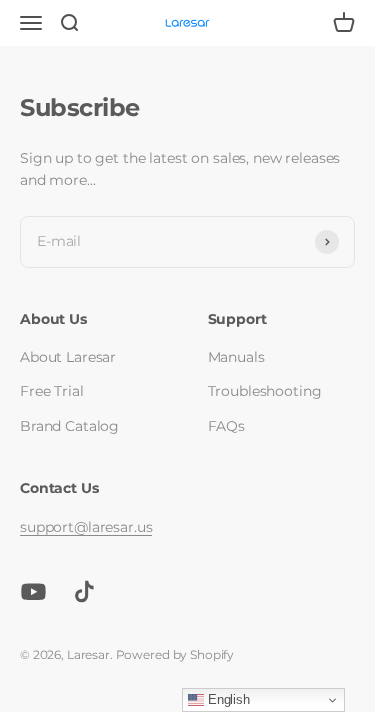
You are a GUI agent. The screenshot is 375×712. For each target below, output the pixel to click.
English (227, 699)
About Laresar (68, 357)
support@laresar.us (86, 527)
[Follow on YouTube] (33, 591)
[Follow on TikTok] (84, 591)
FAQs (226, 426)
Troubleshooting (265, 391)
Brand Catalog (69, 426)
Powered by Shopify (175, 654)
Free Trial (52, 391)
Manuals (236, 357)
